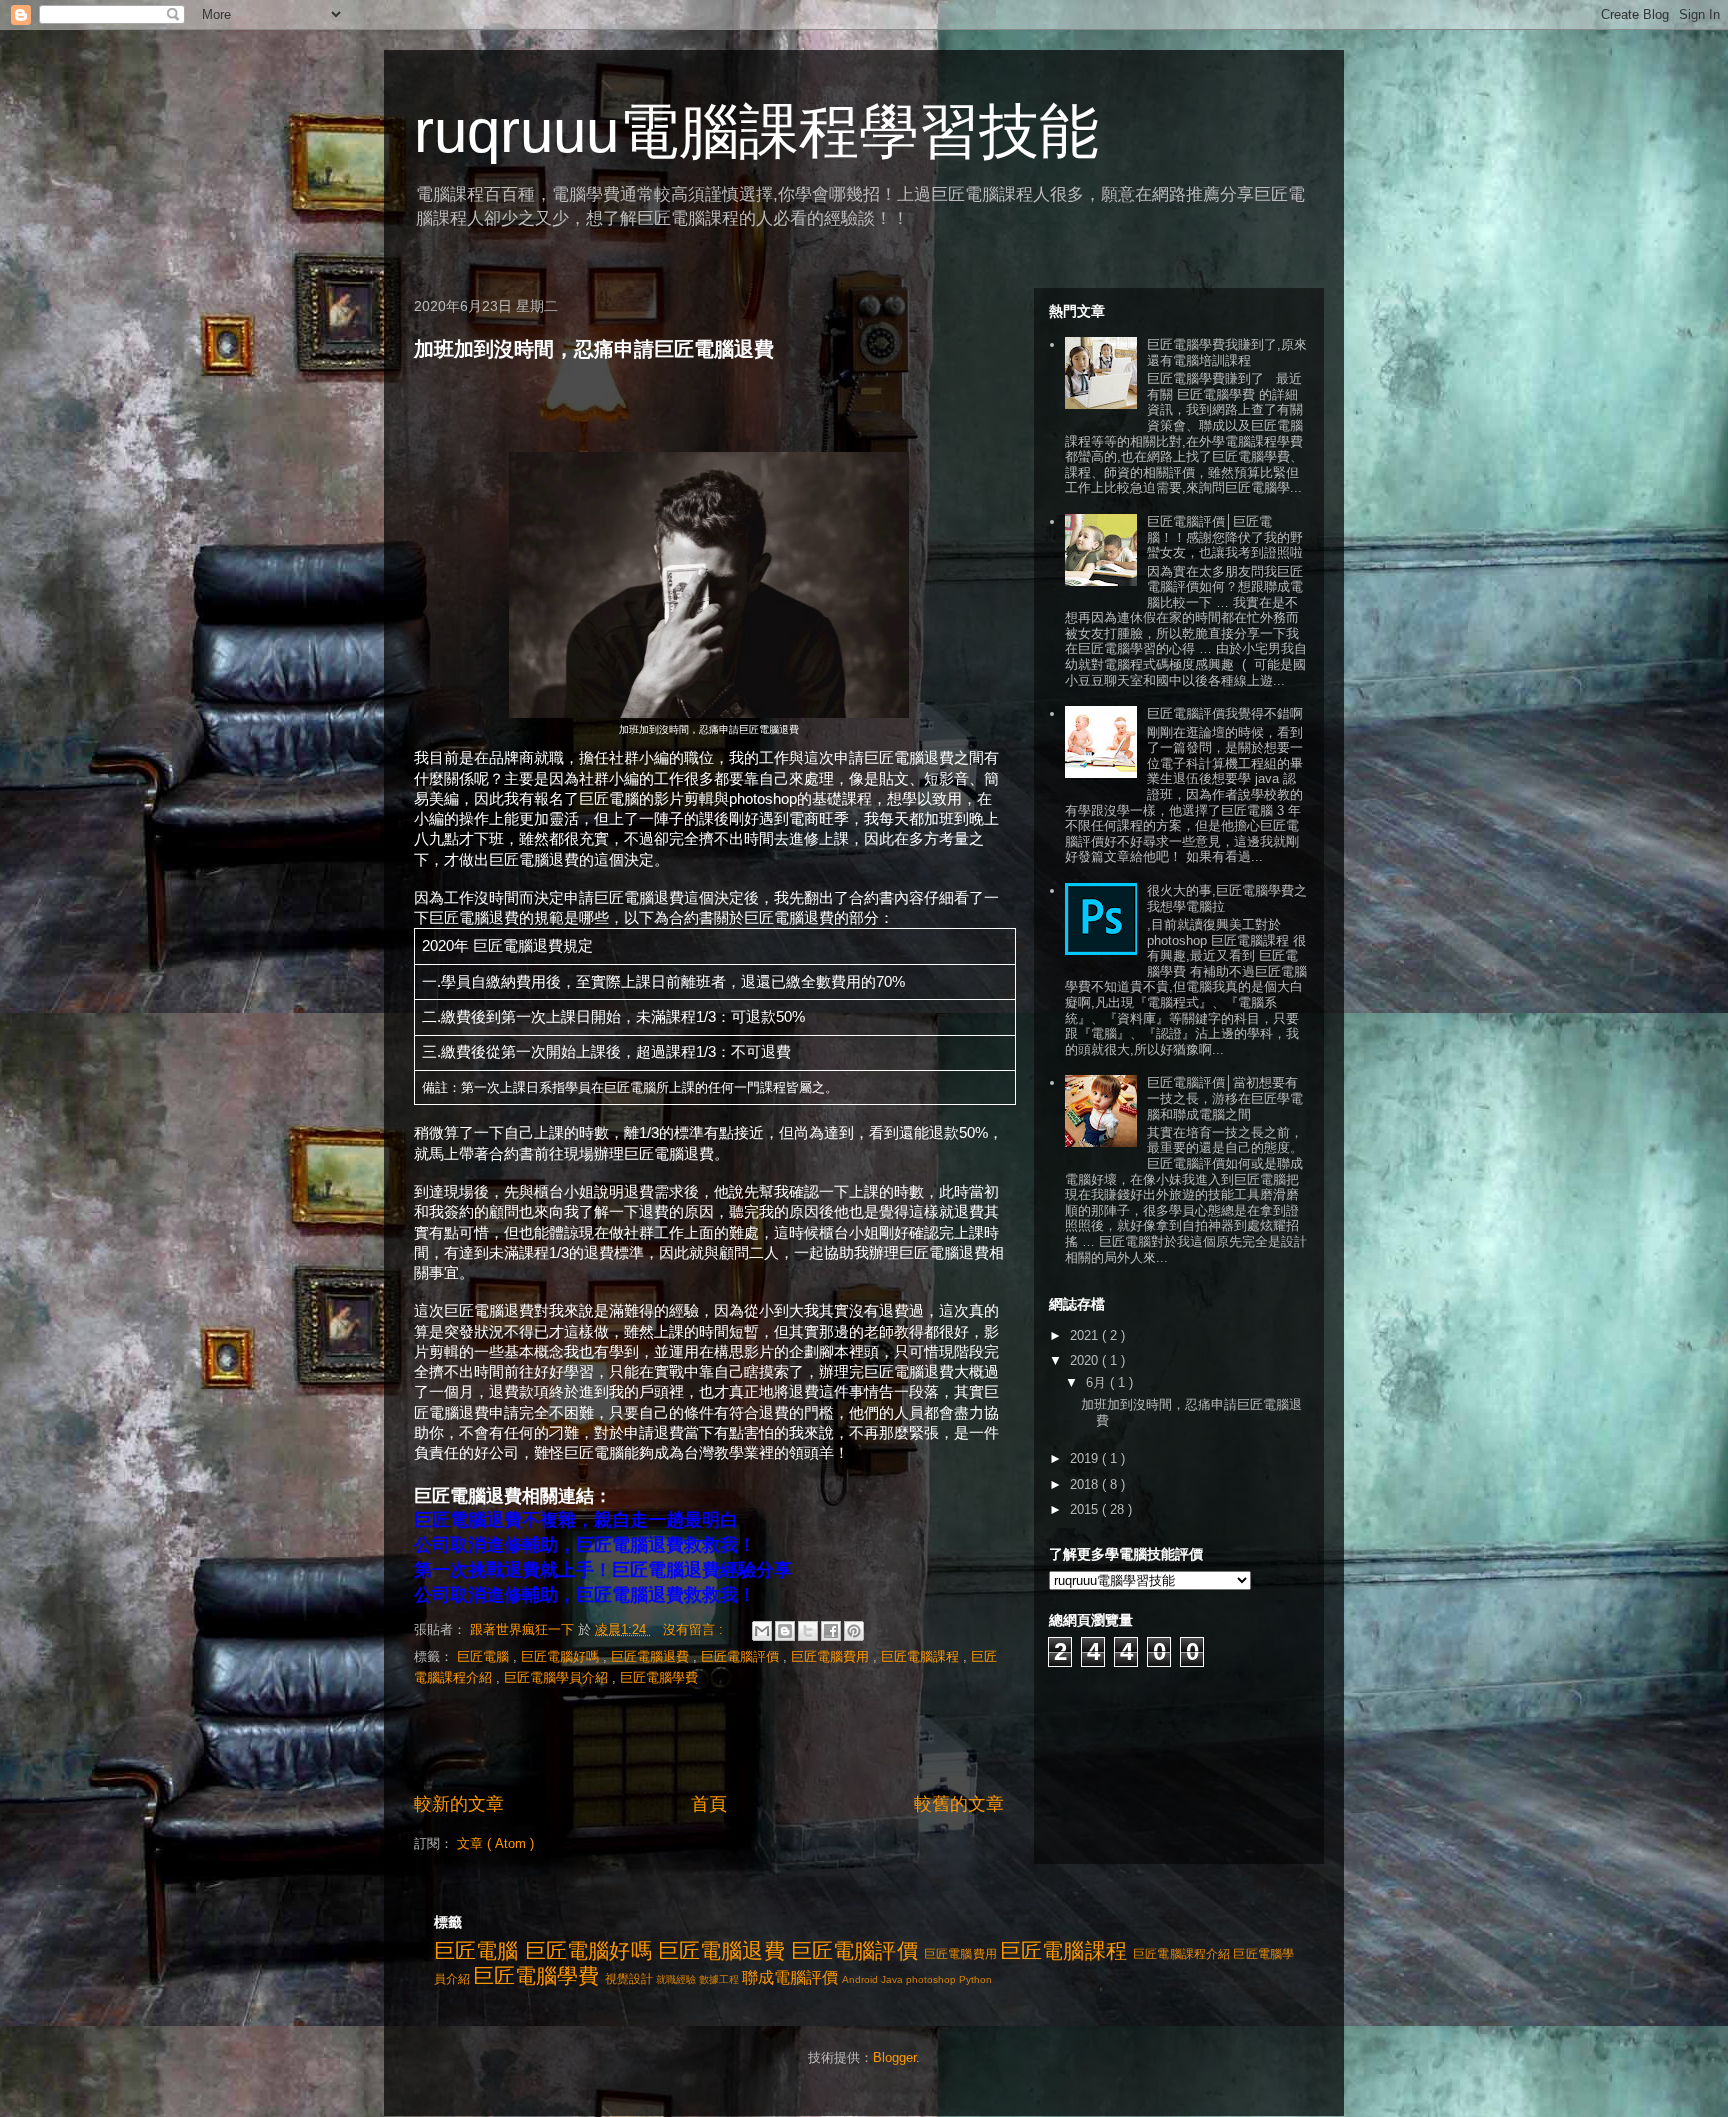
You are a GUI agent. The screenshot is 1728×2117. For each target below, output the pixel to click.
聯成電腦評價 (790, 1977)
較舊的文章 (959, 1804)
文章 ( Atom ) (495, 1843)
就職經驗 (676, 1979)
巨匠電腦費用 (832, 1656)
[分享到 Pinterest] (854, 1631)
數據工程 (719, 1979)
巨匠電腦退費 (652, 1656)
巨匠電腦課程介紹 (1181, 1953)
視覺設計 (629, 1978)
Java (892, 1979)
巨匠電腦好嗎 (562, 1656)
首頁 (709, 1804)
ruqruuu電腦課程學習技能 (756, 131)
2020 (1086, 1360)
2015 (1086, 1509)
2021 (1086, 1335)
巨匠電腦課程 (922, 1656)
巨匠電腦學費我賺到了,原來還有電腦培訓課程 (1227, 352)
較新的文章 (459, 1804)
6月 (1098, 1382)
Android (860, 1979)
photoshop (931, 1979)
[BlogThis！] (785, 1631)
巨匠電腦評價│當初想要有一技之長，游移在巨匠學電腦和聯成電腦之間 (1225, 1098)
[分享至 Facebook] (831, 1631)
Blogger (894, 2057)
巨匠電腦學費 (659, 1677)
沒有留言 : (695, 1629)
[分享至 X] (808, 1631)
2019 (1086, 1458)
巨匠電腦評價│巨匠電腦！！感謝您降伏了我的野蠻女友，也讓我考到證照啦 (1225, 537)
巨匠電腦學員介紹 (558, 1677)
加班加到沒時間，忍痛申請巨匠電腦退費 (594, 349)
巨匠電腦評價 (742, 1656)
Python (975, 1979)
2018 (1086, 1484)
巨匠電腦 (485, 1656)
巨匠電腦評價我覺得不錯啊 (1225, 713)
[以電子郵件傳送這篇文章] (762, 1631)
